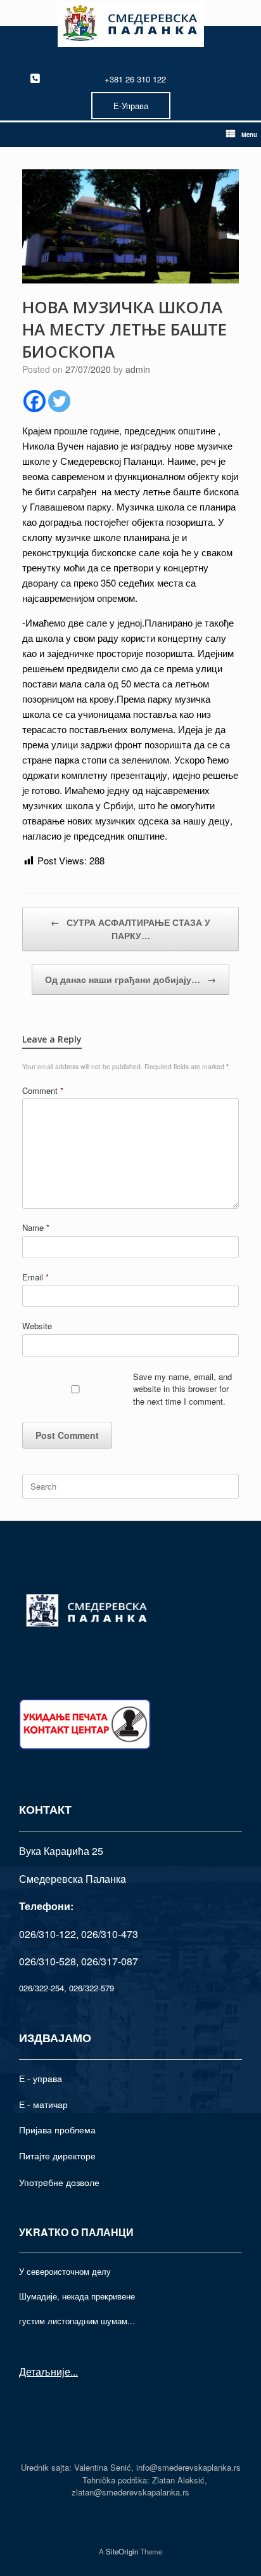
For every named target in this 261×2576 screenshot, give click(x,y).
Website (37, 1326)
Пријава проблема (57, 2130)
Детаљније (45, 2371)
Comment (43, 1090)
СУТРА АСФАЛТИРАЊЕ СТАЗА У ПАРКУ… (130, 929)
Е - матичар (43, 2104)
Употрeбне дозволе (59, 2182)
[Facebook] (35, 401)
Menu (249, 134)
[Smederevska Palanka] (130, 25)
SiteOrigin (122, 2551)
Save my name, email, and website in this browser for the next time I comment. (182, 1389)
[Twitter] (59, 401)
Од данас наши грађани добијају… (130, 979)
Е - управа (41, 2078)
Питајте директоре (57, 2156)
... (74, 2371)
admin (138, 369)
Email (35, 1277)
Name (36, 1227)
